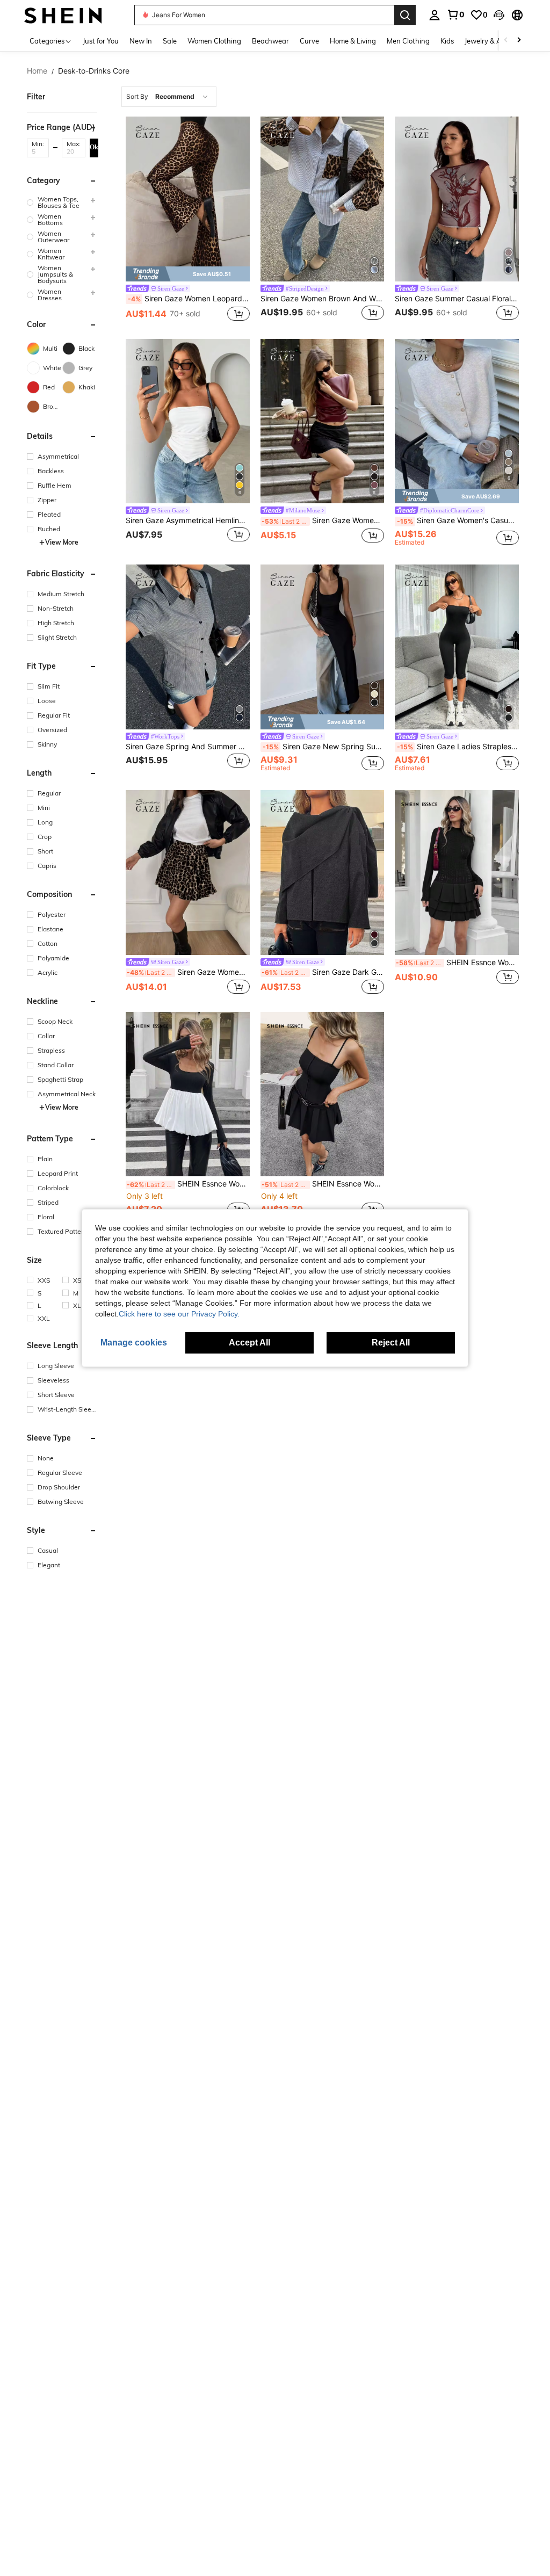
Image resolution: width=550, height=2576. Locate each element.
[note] (188, 274)
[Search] (405, 15)
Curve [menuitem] (309, 41)
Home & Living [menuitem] (353, 41)
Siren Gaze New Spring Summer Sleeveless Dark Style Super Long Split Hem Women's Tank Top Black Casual (324, 747)
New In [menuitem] (141, 41)
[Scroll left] (506, 41)
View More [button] (62, 542)
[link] (455, 15)
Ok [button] (94, 147)
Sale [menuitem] (170, 41)
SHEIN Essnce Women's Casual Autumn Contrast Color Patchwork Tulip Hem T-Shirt (188, 1184)
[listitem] (188, 220)
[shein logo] (63, 15)
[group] (62, 202)
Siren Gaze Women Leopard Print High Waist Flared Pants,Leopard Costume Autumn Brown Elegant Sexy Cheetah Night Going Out (189, 299)
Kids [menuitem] (447, 41)
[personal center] (435, 15)
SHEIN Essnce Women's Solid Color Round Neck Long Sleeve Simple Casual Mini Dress (457, 963)
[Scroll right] (519, 41)
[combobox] (169, 97)
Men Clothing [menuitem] (408, 41)
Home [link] (37, 71)
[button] (499, 15)
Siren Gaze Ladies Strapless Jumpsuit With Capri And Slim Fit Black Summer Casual (458, 747)
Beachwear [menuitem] (270, 41)
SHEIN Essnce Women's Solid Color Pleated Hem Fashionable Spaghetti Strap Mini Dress (323, 1184)
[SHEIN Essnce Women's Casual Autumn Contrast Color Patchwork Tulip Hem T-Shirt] (188, 1094)
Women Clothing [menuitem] (214, 41)
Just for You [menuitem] (101, 41)
